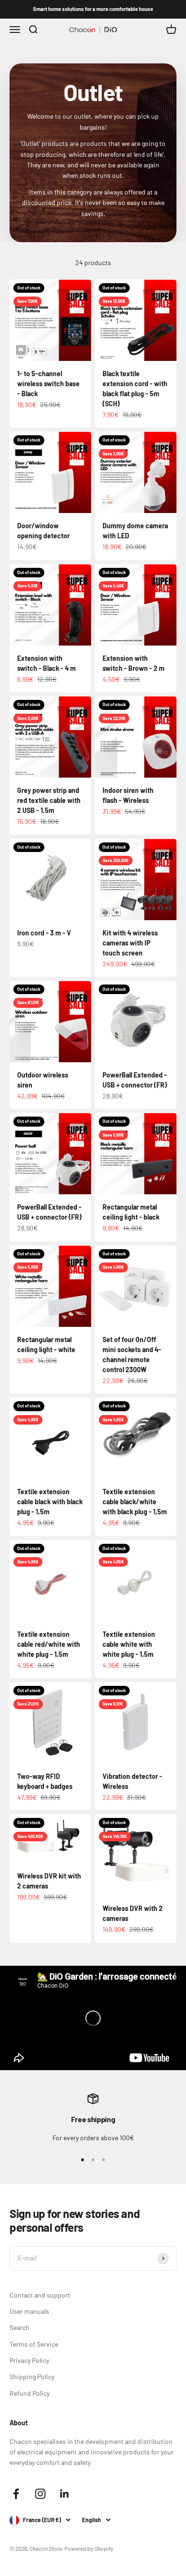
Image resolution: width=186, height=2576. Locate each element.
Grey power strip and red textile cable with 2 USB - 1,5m (49, 800)
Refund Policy (30, 2393)
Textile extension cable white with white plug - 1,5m (129, 1644)
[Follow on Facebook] (16, 2494)
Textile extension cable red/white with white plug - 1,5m (49, 1644)
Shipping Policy (32, 2376)
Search (20, 2327)
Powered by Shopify (89, 2548)
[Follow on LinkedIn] (65, 2494)
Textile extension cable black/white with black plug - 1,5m (135, 1502)
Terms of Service (34, 2344)
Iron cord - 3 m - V (44, 933)
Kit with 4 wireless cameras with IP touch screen (130, 943)
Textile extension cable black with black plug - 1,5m (50, 1502)
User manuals (29, 2311)
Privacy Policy (29, 2360)
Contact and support (40, 2295)
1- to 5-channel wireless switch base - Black (48, 384)
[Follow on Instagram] (40, 2494)
